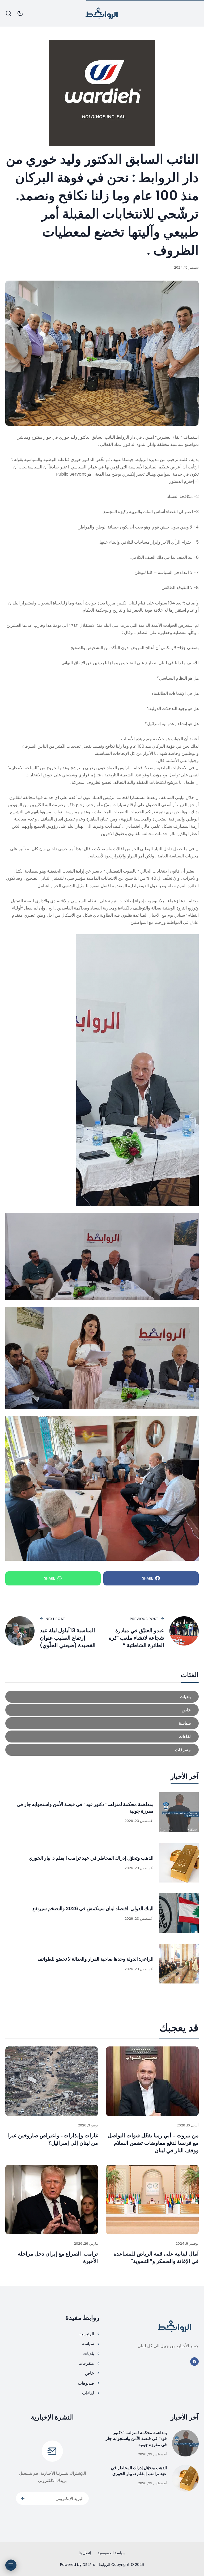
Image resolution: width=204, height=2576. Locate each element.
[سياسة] (102, 1723)
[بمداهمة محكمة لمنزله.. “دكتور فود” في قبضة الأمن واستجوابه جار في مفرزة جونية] (179, 1812)
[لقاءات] (102, 1737)
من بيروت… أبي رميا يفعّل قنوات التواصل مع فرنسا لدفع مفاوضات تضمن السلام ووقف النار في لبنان (153, 2143)
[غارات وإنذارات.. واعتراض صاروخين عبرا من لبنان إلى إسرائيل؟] (52, 2081)
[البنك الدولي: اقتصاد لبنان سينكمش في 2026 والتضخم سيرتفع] (179, 1913)
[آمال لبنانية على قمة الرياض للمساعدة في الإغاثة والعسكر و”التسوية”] (152, 2199)
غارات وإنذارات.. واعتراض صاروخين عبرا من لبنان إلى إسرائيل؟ (53, 2139)
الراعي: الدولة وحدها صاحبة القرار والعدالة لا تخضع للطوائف (95, 1959)
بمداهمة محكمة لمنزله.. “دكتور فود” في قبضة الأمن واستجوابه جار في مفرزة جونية (136, 2439)
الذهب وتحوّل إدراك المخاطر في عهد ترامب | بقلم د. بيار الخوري (91, 1858)
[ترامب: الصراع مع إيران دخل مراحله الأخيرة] (52, 2199)
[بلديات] (102, 1697)
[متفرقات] (102, 1750)
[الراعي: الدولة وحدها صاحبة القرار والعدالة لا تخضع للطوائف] (179, 1964)
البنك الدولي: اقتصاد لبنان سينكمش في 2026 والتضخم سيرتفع (93, 1908)
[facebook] (195, 2362)
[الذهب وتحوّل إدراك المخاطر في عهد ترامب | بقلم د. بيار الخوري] (179, 1863)
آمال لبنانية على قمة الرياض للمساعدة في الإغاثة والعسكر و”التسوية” (156, 2257)
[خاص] (102, 1710)
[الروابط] (102, 13)
